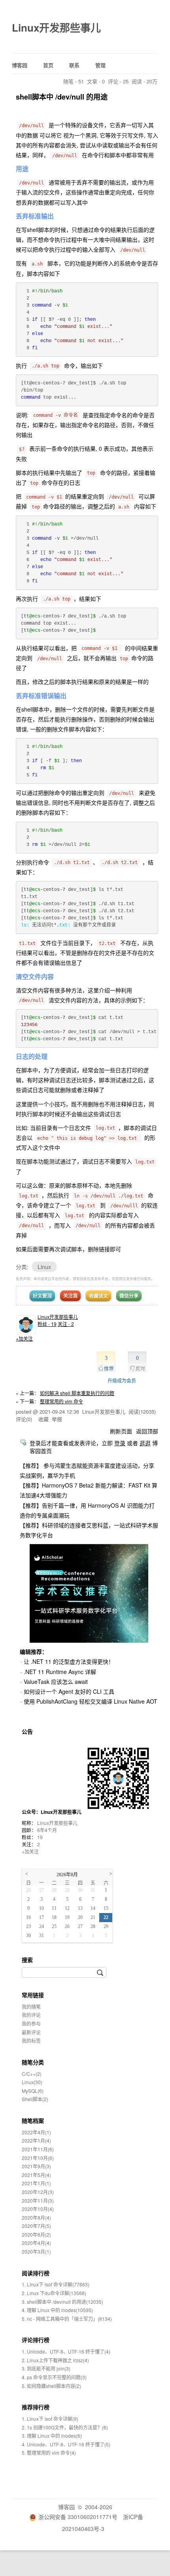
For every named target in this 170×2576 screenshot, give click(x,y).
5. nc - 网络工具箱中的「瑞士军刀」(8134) (67, 2319)
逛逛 (145, 1443)
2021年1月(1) (36, 2183)
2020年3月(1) (36, 2251)
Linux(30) (32, 2082)
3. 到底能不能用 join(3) (46, 2368)
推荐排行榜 (36, 2407)
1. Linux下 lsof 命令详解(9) (50, 2419)
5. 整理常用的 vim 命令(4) (49, 2453)
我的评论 (31, 2015)
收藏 (43, 1419)
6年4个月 (47, 1830)
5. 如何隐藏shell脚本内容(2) (51, 2386)
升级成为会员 (122, 1380)
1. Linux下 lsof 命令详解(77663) (56, 2284)
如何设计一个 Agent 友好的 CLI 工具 (69, 1691)
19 (40, 1837)
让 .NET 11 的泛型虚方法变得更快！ (69, 1661)
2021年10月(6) (38, 2158)
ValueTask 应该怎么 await (56, 1682)
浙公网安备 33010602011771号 (78, 2517)
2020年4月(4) (36, 2243)
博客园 (20, 65)
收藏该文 (98, 1296)
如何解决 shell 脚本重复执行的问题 (77, 1393)
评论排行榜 (36, 2340)
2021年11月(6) (38, 2149)
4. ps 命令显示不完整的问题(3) (54, 2377)
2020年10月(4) (38, 2209)
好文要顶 (42, 1296)
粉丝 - (47, 1324)
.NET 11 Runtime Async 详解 (60, 1672)
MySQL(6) (33, 2091)
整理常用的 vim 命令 (61, 1401)
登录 (120, 1443)
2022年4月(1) (36, 2132)
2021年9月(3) (36, 2166)
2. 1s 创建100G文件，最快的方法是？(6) (65, 2427)
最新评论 (31, 2032)
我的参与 (31, 2023)
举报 (57, 1419)
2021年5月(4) (36, 2175)
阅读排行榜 (36, 2273)
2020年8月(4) (36, 2217)
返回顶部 (147, 1431)
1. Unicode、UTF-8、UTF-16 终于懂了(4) (66, 2351)
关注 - (66, 1324)
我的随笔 (31, 2006)
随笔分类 (33, 2062)
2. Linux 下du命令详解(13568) (54, 2293)
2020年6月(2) (36, 2234)
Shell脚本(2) (35, 2099)
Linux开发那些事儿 (56, 27)
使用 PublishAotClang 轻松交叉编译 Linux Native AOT (91, 1701)
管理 (100, 65)
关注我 (70, 1296)
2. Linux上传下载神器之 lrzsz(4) (55, 2360)
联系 (74, 65)
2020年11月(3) (38, 2200)
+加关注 (24, 1338)
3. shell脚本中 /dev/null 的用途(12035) (62, 2302)
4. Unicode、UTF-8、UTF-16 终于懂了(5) (66, 2444)
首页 (48, 65)
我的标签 (31, 2040)
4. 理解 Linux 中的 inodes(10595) (57, 2310)
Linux (44, 1267)
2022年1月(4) (36, 2140)
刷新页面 (121, 1431)
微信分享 (129, 1296)
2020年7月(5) (36, 2226)
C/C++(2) (32, 2074)
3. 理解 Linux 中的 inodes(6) (52, 2436)
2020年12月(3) (38, 2192)
